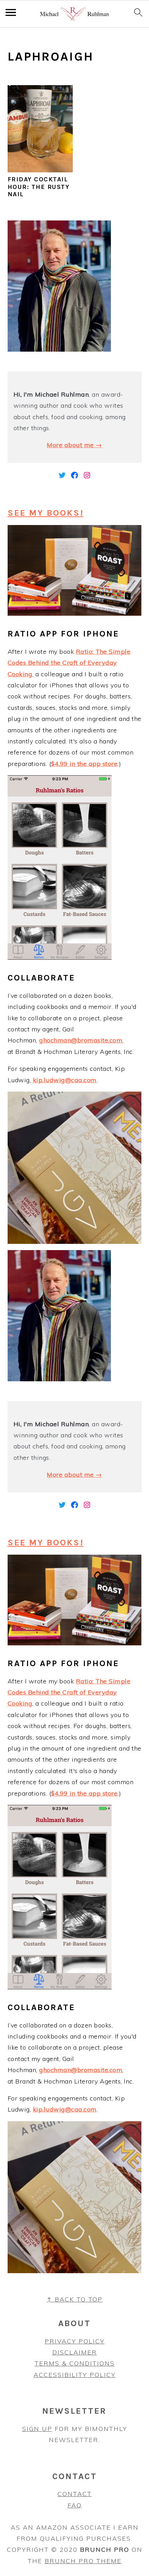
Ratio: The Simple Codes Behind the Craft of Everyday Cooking (69, 663)
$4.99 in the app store (84, 764)
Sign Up (37, 2429)
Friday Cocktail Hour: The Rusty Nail (39, 187)
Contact (75, 2494)
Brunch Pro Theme (83, 2561)
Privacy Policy (75, 2341)
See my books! (46, 513)
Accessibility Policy (75, 2375)
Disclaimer (75, 2352)
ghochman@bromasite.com (81, 1040)
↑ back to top (75, 2299)
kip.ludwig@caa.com (65, 1080)
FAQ (75, 2505)
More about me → (74, 445)
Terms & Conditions (75, 2363)
